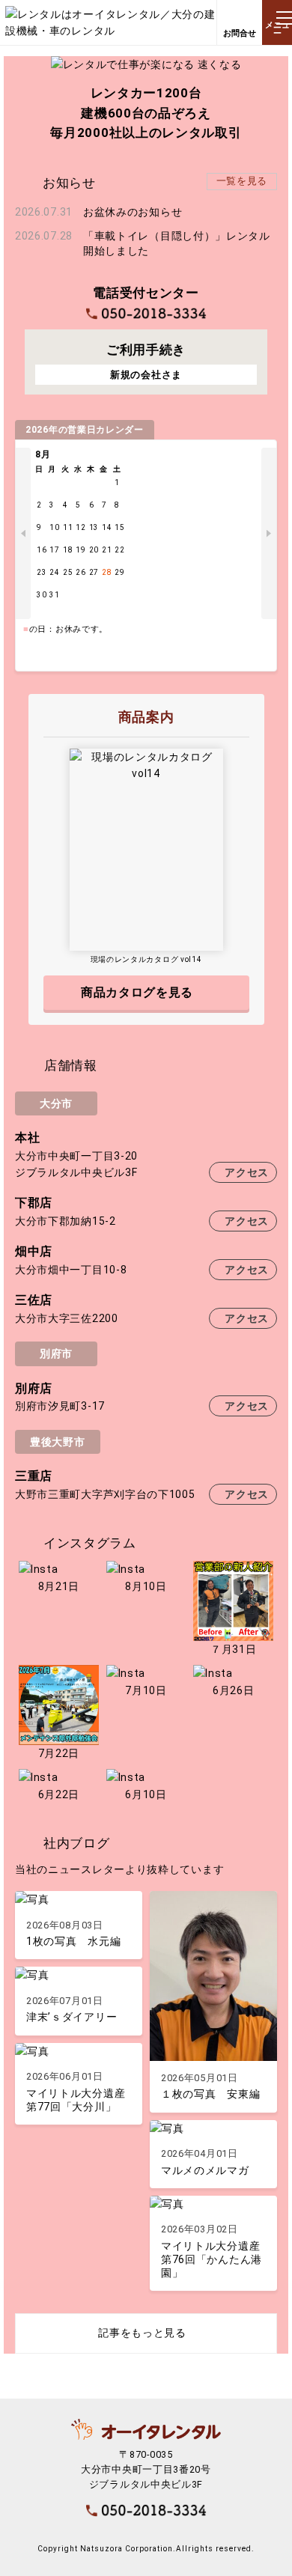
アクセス (247, 1172)
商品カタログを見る (137, 992)
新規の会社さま (146, 375)
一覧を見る (242, 181)
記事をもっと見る (142, 2333)
